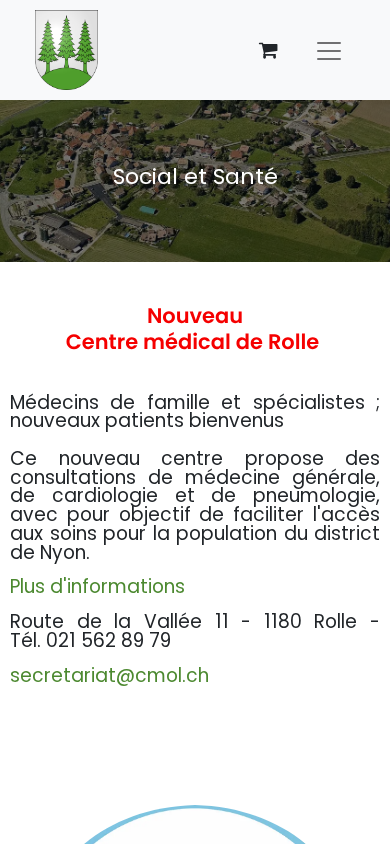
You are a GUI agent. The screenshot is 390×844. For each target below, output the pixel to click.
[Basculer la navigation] (329, 50)
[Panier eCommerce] (268, 50)
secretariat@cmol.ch (109, 675)
